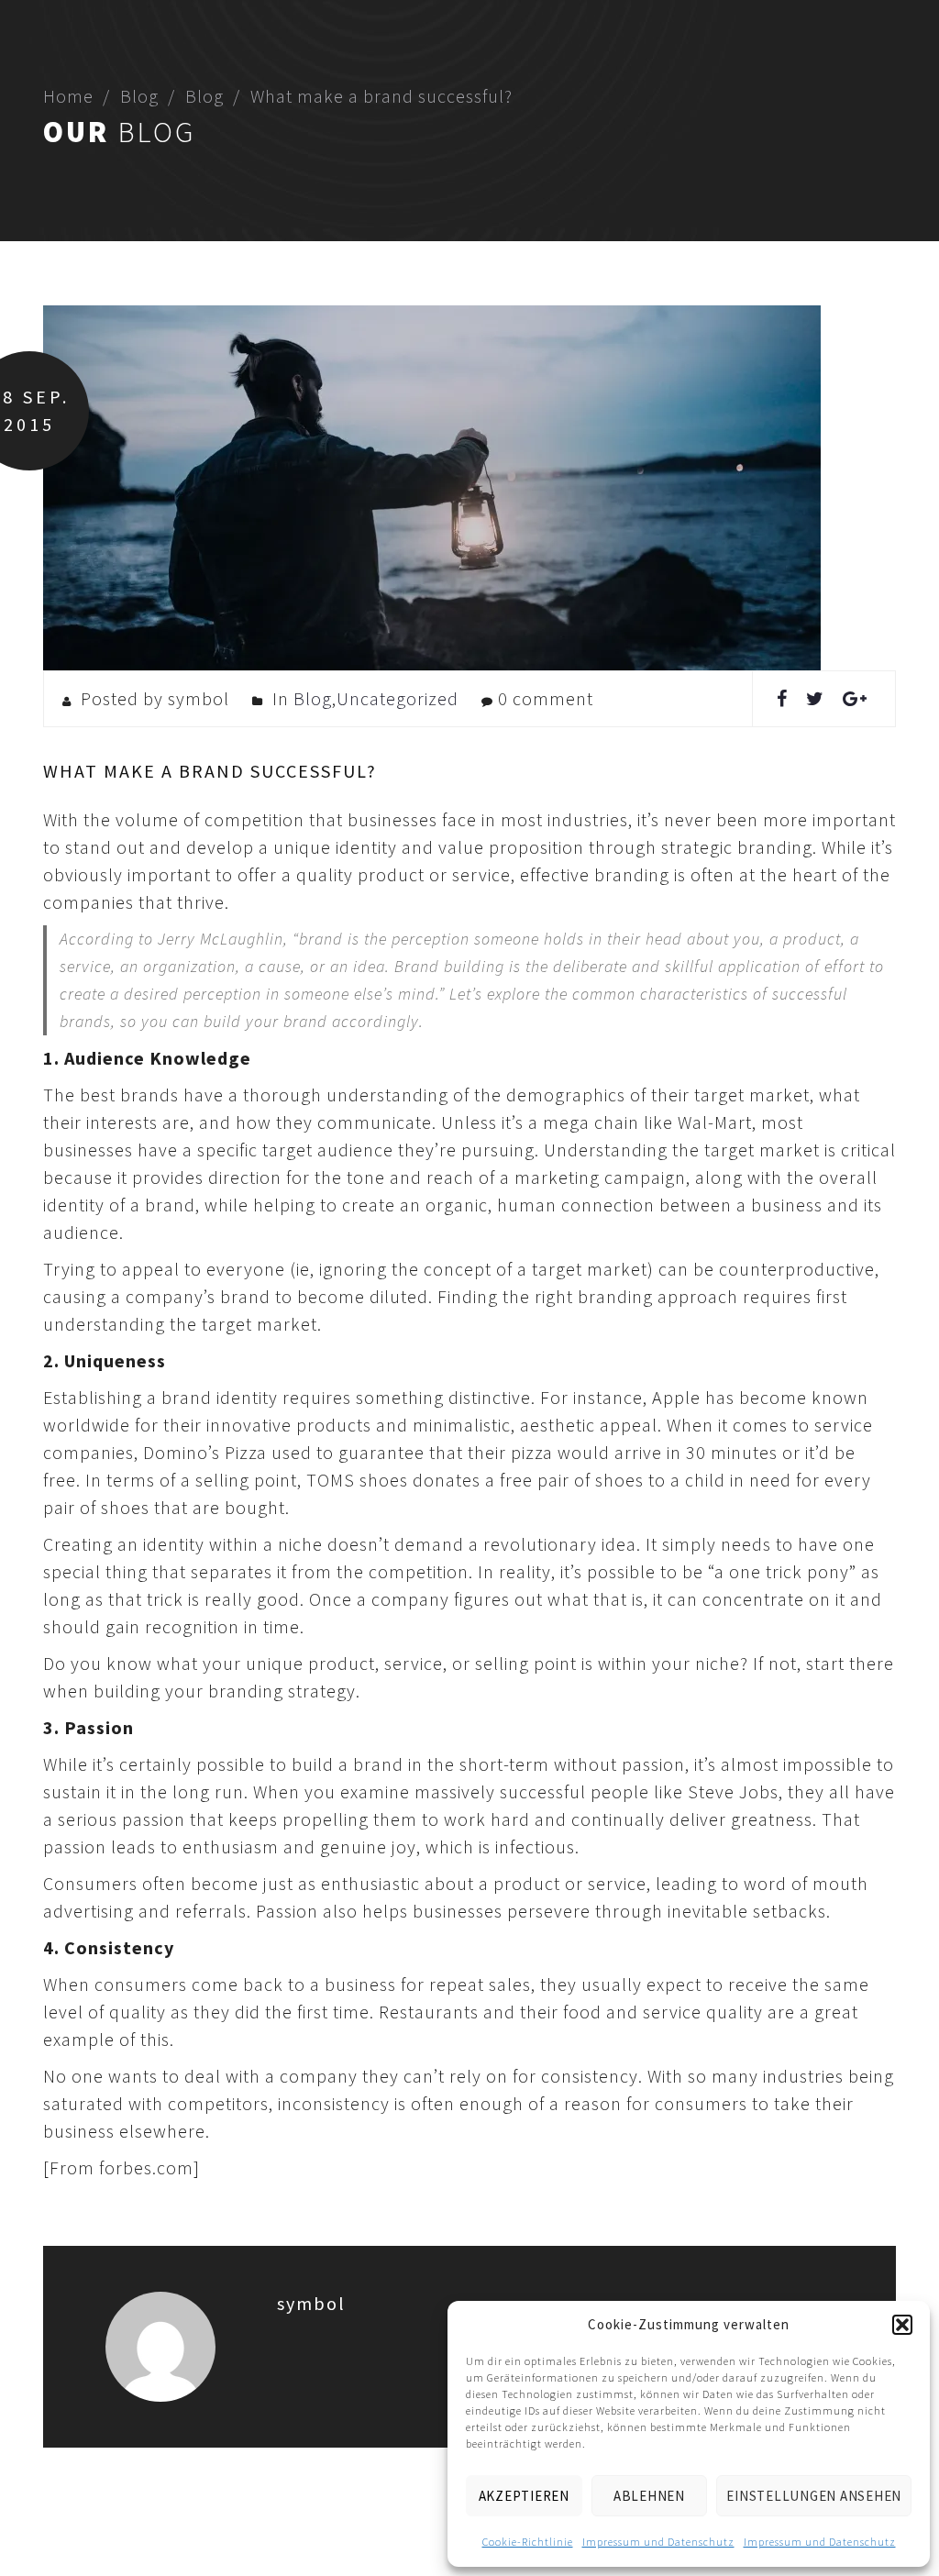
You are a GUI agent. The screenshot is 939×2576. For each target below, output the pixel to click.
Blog (139, 96)
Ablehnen (649, 2496)
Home (68, 96)
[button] (902, 2325)
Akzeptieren (524, 2496)
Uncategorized (398, 698)
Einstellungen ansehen (814, 2496)
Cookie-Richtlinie (528, 2542)
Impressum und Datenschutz (658, 2542)
